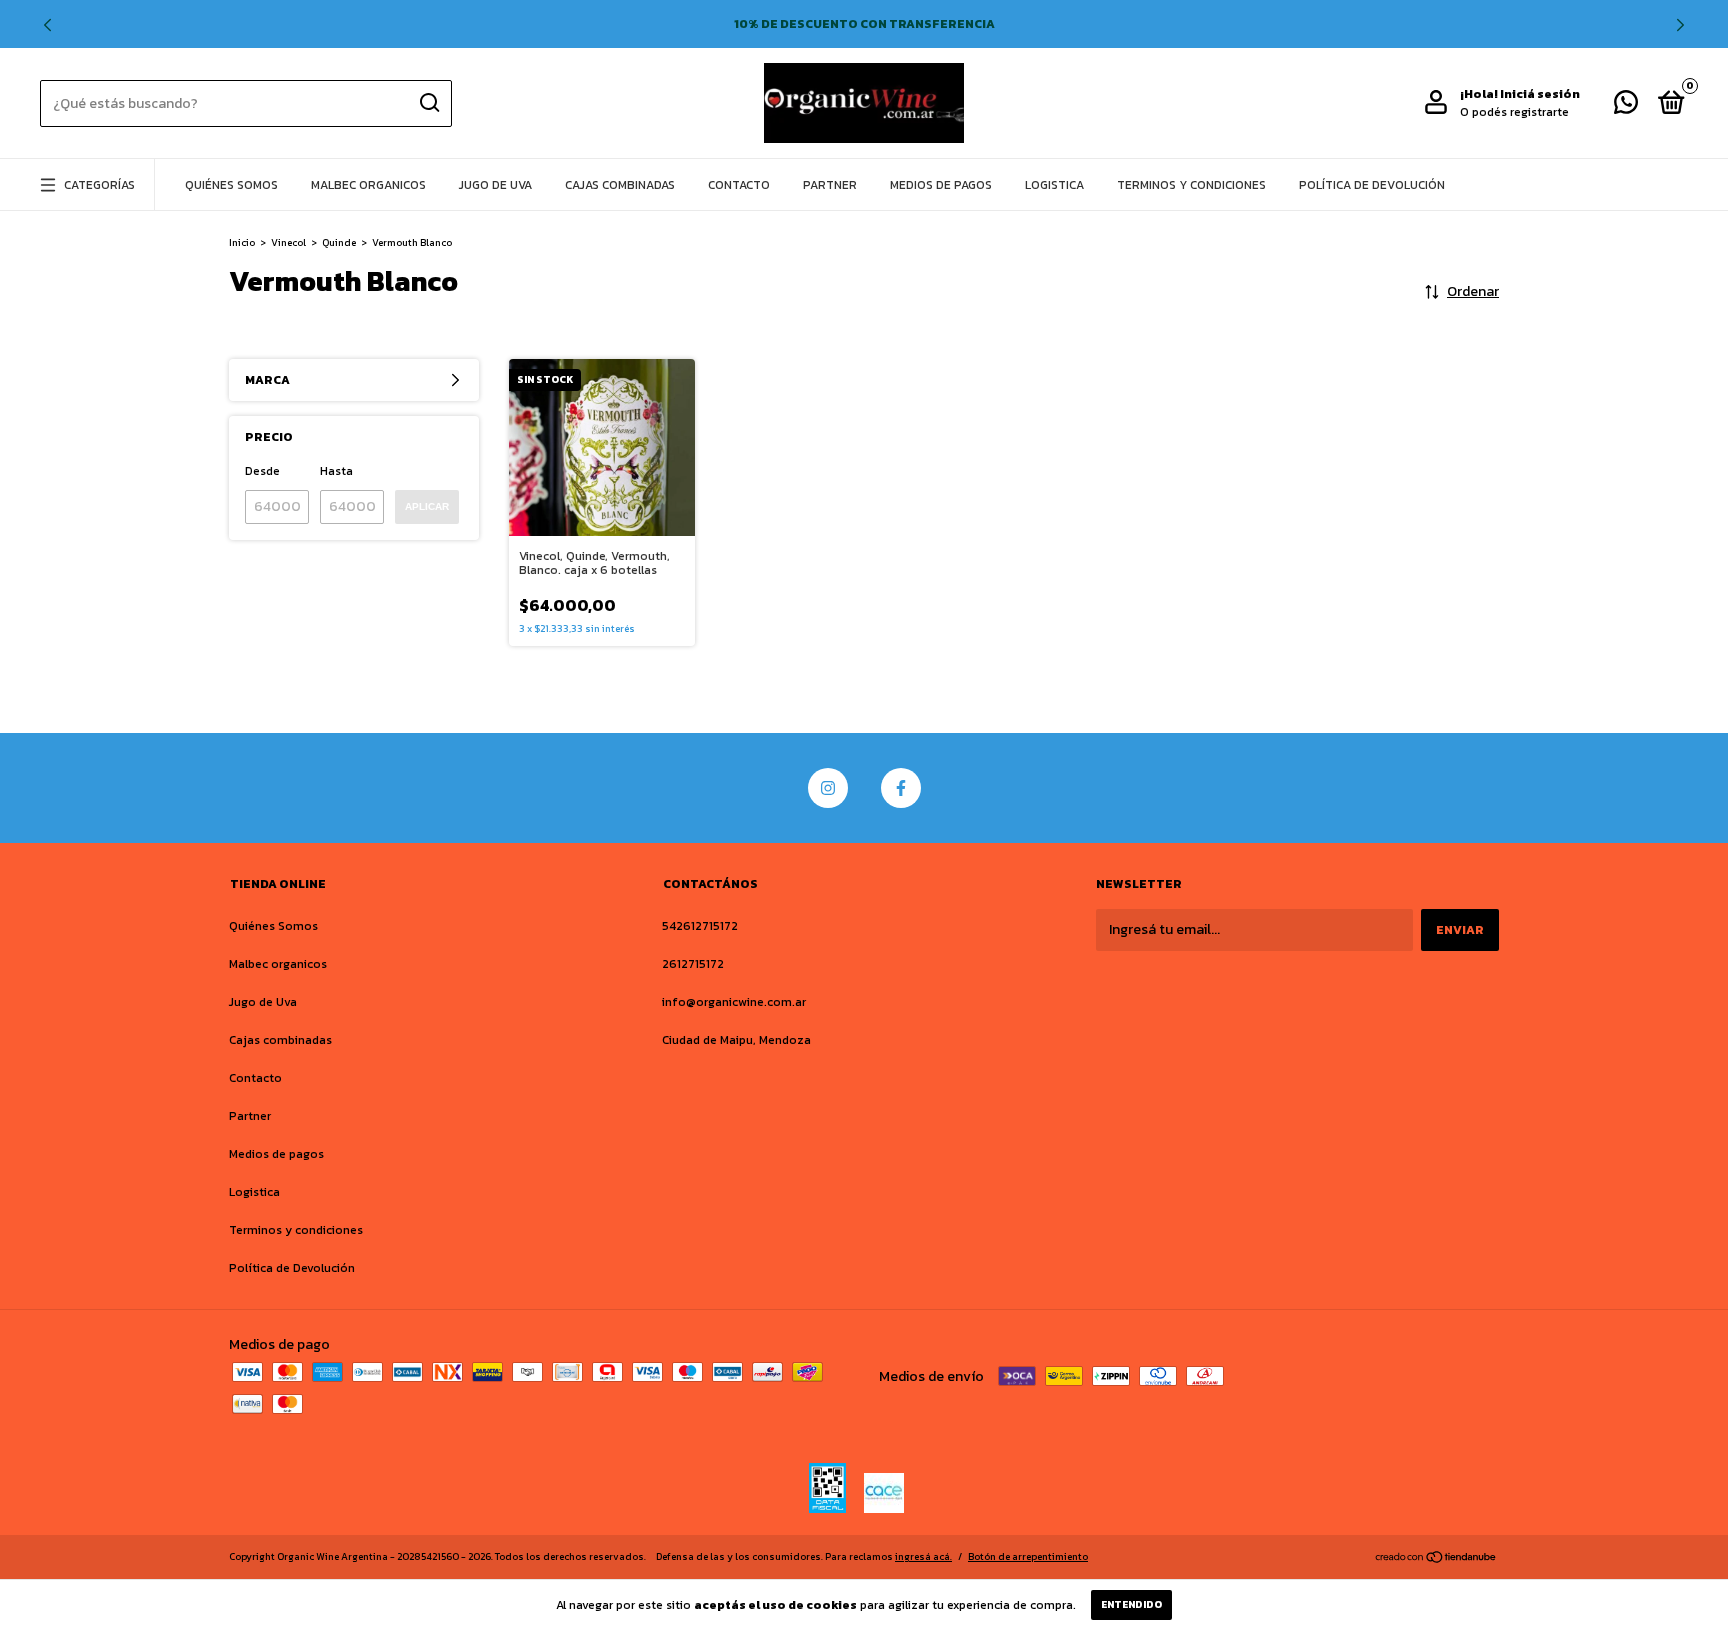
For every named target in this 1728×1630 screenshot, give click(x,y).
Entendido (1131, 1604)
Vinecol (288, 242)
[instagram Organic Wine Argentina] (828, 788)
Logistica (1054, 185)
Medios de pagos (941, 185)
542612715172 (700, 926)
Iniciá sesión (1540, 94)
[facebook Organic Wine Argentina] (901, 788)
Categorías (99, 185)
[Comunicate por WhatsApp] (1626, 107)
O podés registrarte (1514, 112)
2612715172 (693, 964)
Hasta (336, 471)
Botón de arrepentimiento (1028, 1556)
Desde (262, 471)
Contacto (739, 185)
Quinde (339, 242)
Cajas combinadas (620, 185)
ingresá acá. (923, 1556)
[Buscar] (428, 103)
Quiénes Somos (231, 185)
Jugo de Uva (495, 185)
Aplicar (427, 506)
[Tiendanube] (1436, 1558)
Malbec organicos (368, 185)
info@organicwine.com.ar (734, 1002)
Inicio (242, 242)
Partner (830, 185)
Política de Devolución (1372, 185)
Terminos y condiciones (1191, 185)
